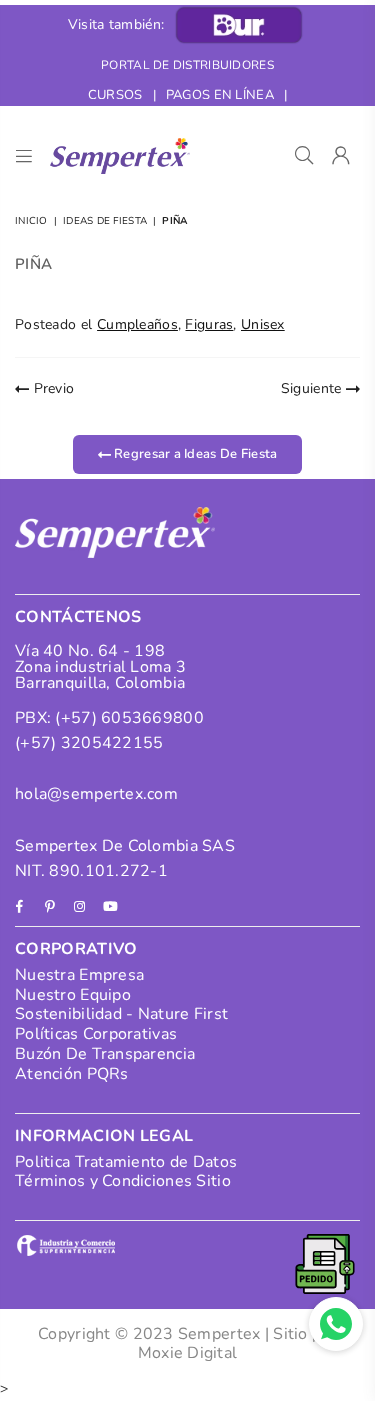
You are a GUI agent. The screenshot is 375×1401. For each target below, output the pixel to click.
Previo (51, 388)
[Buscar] (304, 156)
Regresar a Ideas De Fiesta (194, 454)
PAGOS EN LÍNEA (220, 95)
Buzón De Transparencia (105, 1054)
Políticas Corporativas (96, 1034)
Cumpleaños (137, 324)
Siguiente (313, 388)
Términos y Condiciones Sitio (123, 1181)
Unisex (263, 324)
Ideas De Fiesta (105, 221)
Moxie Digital (188, 1353)
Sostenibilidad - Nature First (121, 1014)
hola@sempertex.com (96, 794)
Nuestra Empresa (79, 975)
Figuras (209, 324)
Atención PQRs (72, 1074)
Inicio (31, 221)
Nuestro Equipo (73, 995)
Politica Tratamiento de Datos (126, 1162)
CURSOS (115, 95)
